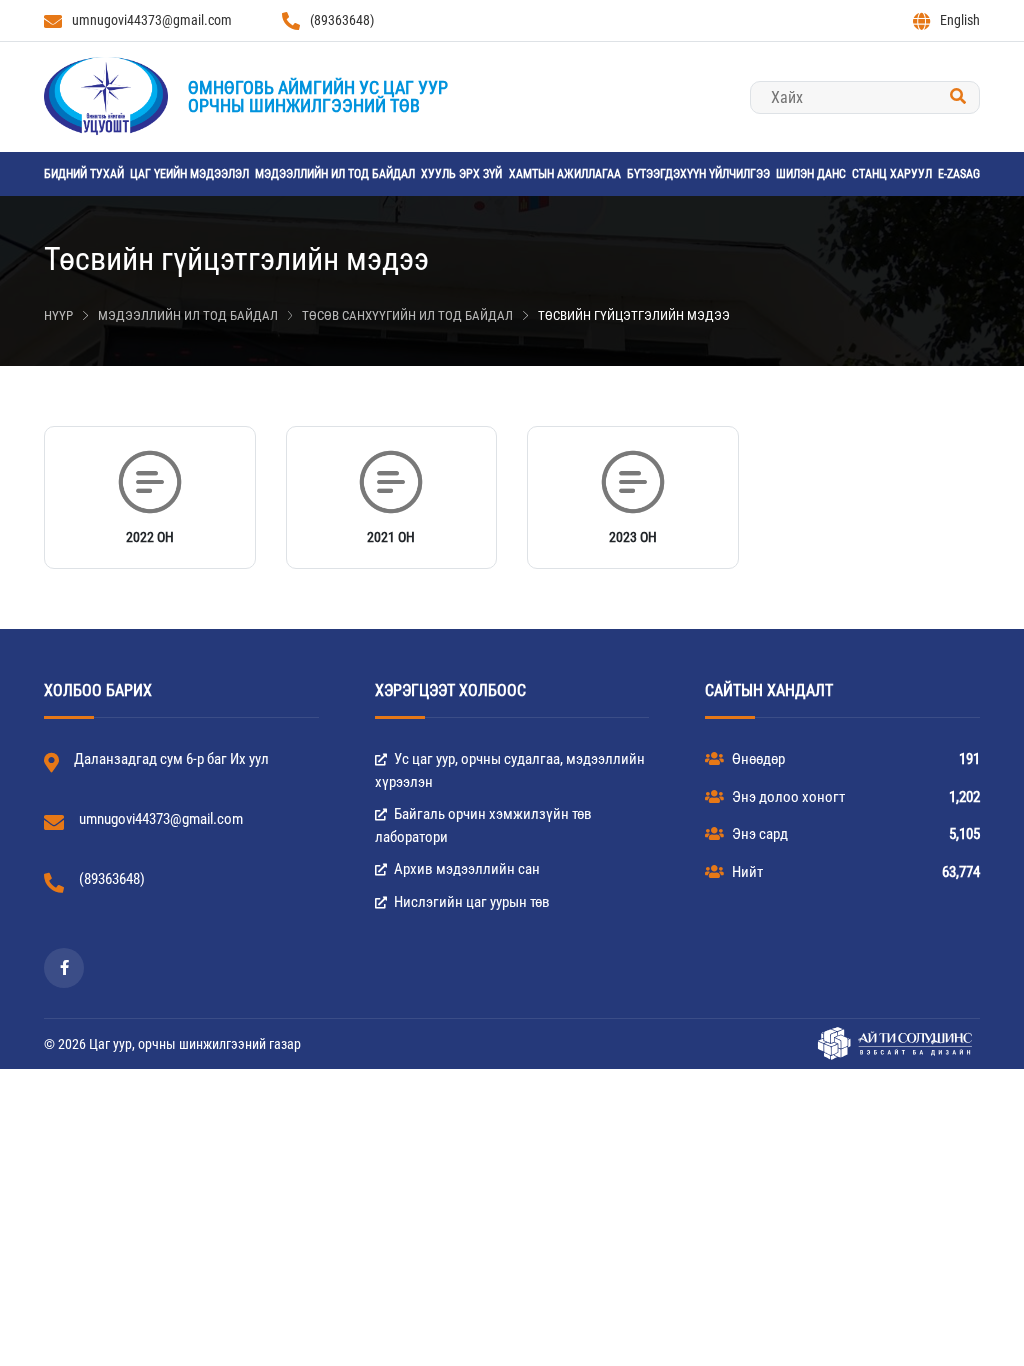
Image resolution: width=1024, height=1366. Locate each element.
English (960, 20)
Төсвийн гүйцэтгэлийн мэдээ (634, 315)
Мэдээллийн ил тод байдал (335, 174)
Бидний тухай (84, 174)
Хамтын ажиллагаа (565, 174)
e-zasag (959, 174)
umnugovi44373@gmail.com (152, 20)
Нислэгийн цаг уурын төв (470, 902)
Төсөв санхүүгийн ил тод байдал (407, 315)
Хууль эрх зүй (461, 174)
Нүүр (58, 315)
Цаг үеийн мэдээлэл (189, 174)
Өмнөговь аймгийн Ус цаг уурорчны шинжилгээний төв (318, 96)
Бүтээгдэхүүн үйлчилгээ (698, 174)
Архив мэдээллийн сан (465, 869)
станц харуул (892, 174)
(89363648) (342, 20)
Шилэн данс (811, 174)
